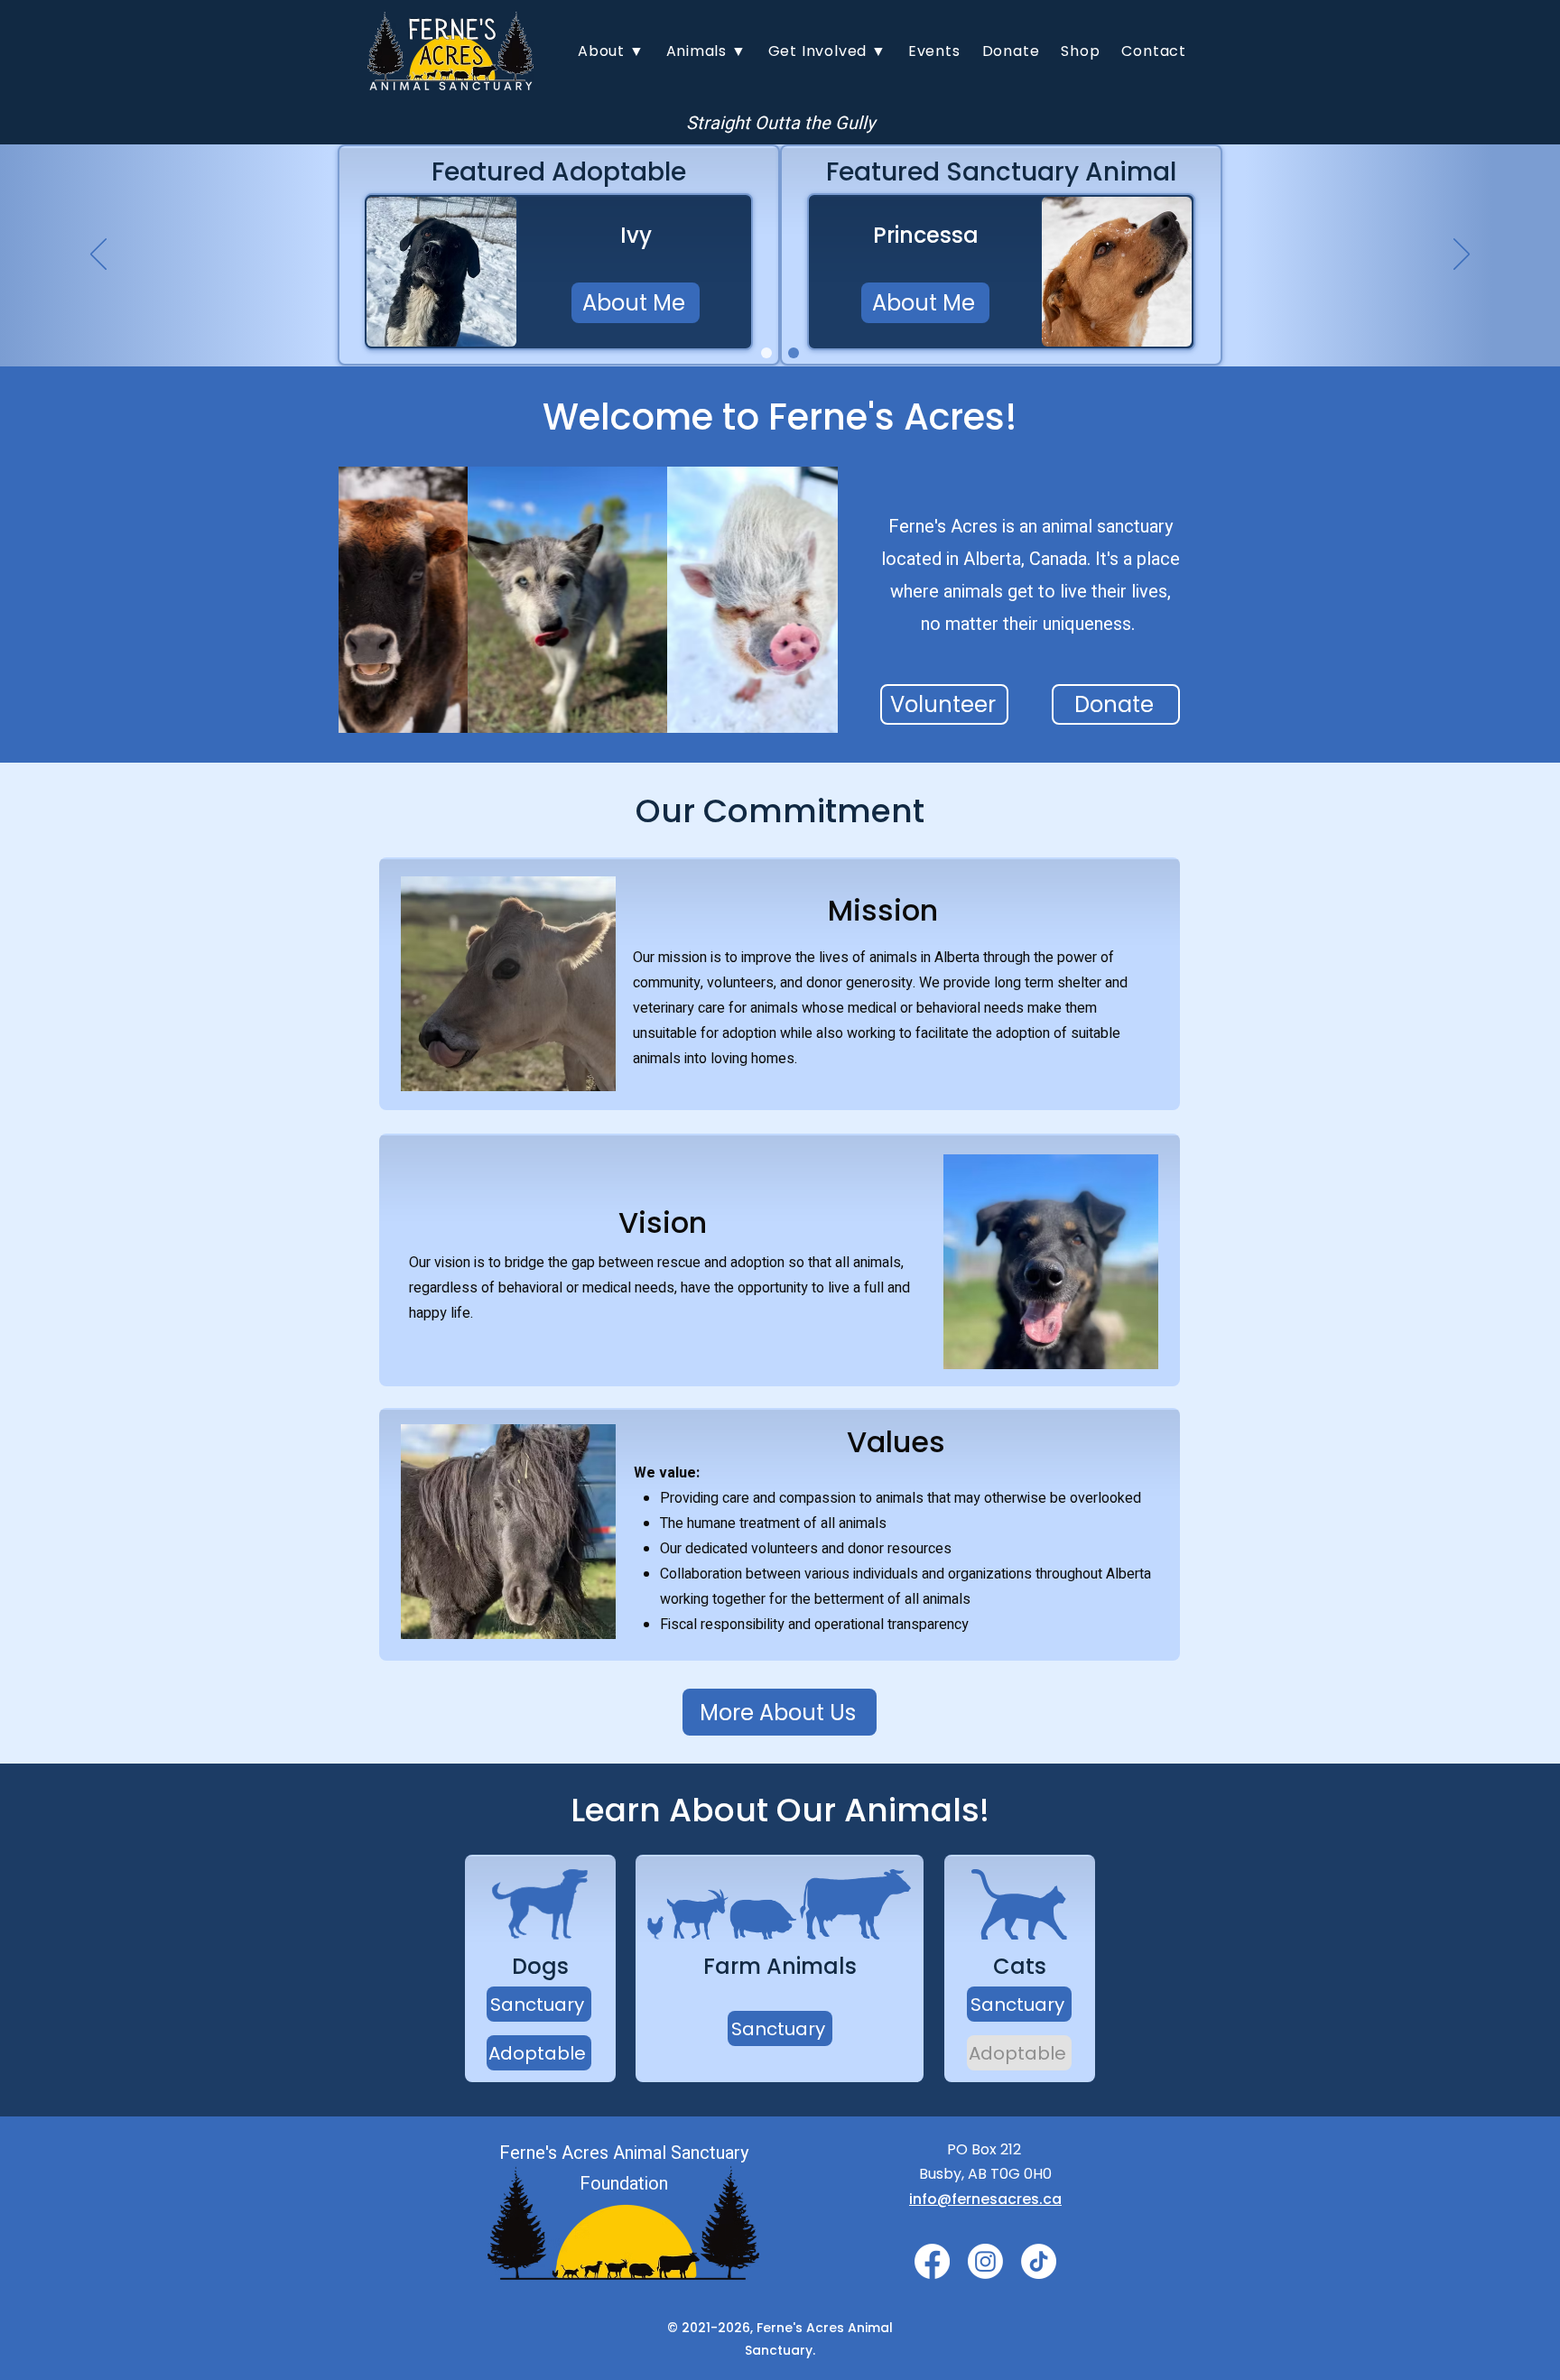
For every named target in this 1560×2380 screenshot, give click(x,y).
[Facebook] (932, 2261)
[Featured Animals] (794, 353)
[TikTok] (1039, 2261)
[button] (611, 51)
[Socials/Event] (766, 353)
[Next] (1462, 255)
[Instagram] (985, 2261)
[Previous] (98, 255)
